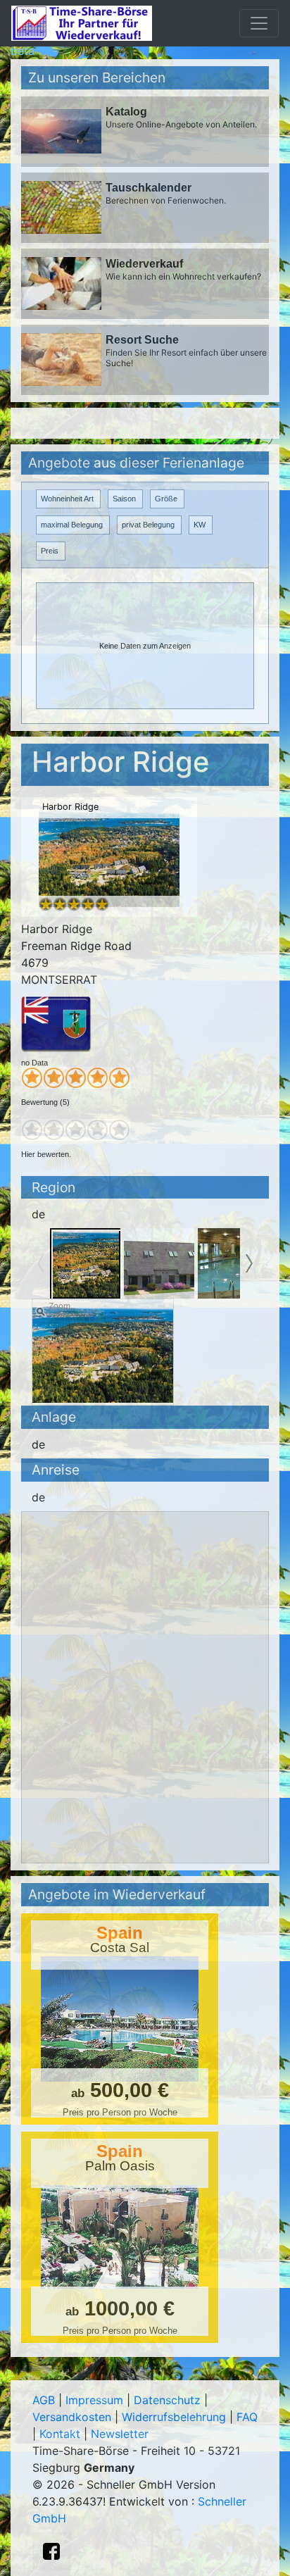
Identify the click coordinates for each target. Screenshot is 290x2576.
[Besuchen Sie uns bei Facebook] (51, 2551)
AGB (44, 2400)
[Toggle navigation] (259, 23)
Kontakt (60, 2434)
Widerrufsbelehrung (174, 2417)
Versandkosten (72, 2417)
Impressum (94, 2400)
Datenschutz (167, 2400)
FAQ (247, 2417)
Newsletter (120, 2434)
